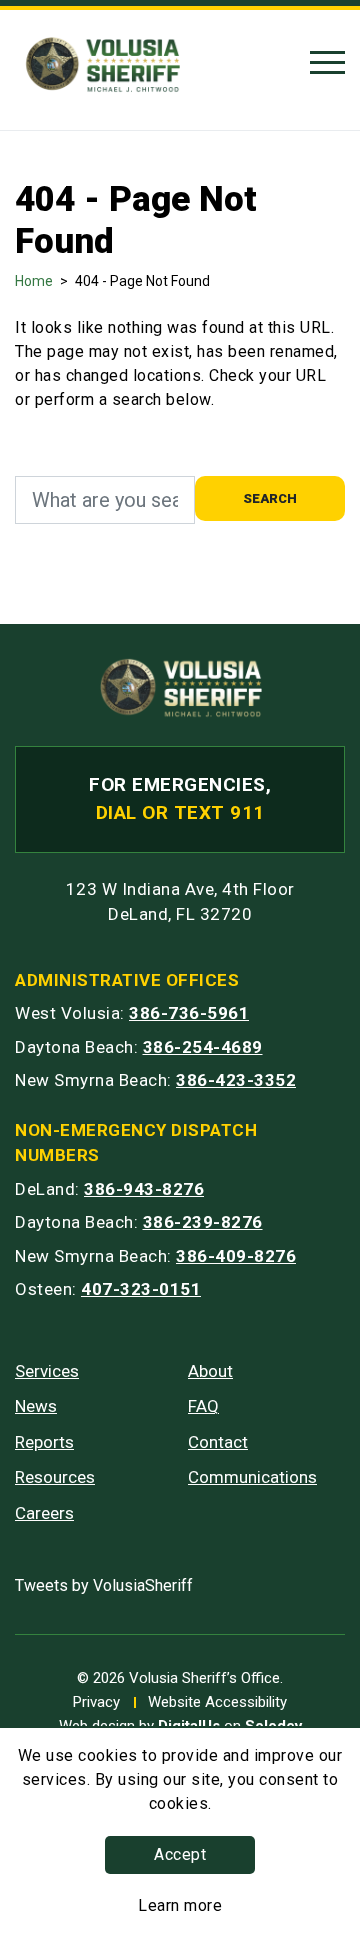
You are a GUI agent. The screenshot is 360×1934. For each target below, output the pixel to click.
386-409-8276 (236, 1256)
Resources (55, 1477)
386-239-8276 (203, 1222)
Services (47, 1371)
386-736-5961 (189, 1013)
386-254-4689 (203, 1047)
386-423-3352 (236, 1080)
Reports (44, 1442)
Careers (44, 1513)
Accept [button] (180, 1854)
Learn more (180, 1905)
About (210, 1371)
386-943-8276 (144, 1189)
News (36, 1406)
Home (34, 281)
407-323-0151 (141, 1289)
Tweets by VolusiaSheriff (104, 1585)
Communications (252, 1477)
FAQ (203, 1406)
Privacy (96, 1702)
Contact (218, 1442)
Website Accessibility (217, 1702)
